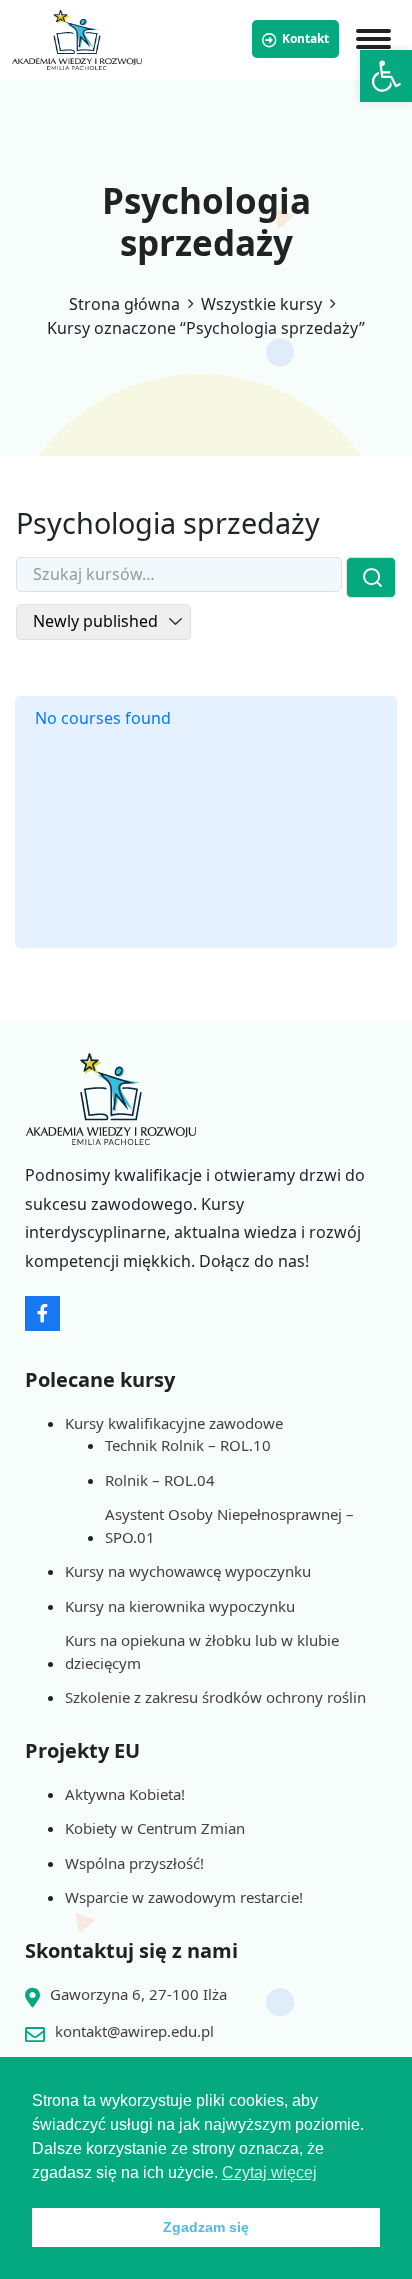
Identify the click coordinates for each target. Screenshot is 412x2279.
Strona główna (124, 304)
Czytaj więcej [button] (269, 2172)
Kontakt (305, 38)
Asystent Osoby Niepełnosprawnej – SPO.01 (229, 1525)
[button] (386, 76)
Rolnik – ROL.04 (160, 1480)
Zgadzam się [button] (206, 2227)
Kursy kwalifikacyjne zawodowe (174, 1423)
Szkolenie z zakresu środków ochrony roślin (215, 1697)
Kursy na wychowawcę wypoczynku (188, 1571)
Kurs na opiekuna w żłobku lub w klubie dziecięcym (202, 1651)
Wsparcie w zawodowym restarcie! (184, 1897)
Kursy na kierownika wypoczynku (180, 1606)
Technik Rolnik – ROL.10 (188, 1445)
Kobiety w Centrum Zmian (155, 1828)
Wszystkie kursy (261, 304)
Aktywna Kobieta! (125, 1794)
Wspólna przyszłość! (134, 1863)
